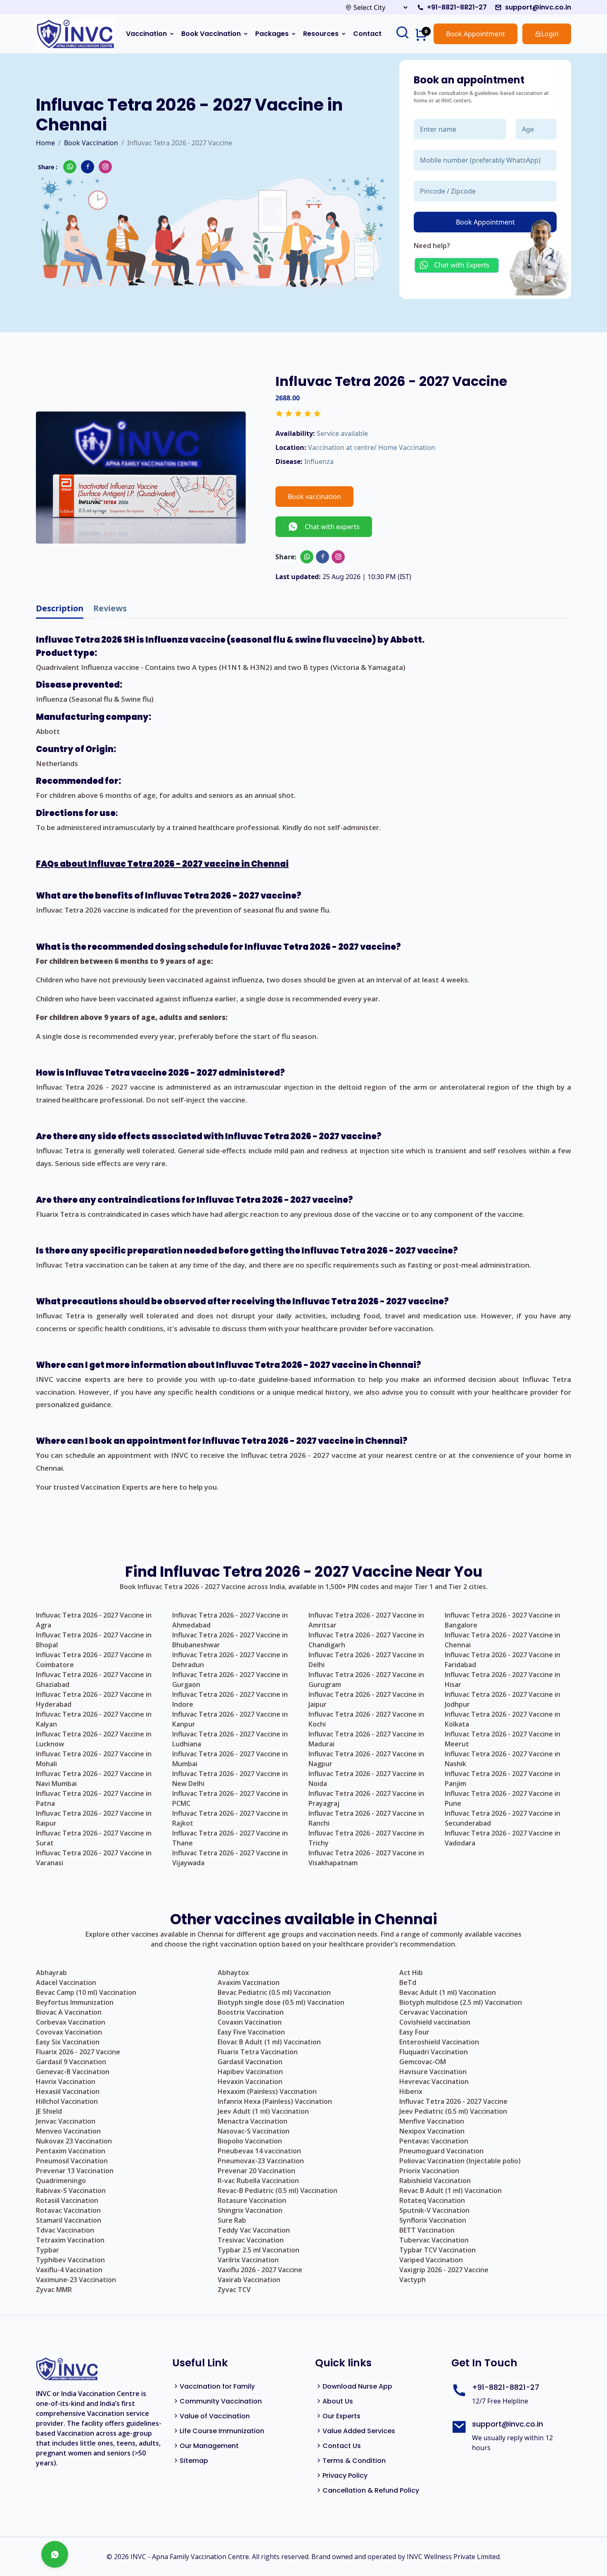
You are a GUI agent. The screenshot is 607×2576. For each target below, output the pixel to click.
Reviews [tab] (110, 608)
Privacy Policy (345, 2475)
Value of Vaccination (215, 2416)
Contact (367, 34)
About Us (338, 2401)
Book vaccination (314, 497)
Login (550, 34)
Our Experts (341, 2416)
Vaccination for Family (217, 2386)
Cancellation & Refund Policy (371, 2490)
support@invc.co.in (538, 7)
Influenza (319, 461)
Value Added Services (359, 2431)
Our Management (209, 2446)
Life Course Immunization (222, 2431)
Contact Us (342, 2446)
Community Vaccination (221, 2401)
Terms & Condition (354, 2461)
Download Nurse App (357, 2386)
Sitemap (194, 2461)
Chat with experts (329, 527)
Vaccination (146, 34)
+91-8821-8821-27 (457, 7)
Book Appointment (475, 34)
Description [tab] (60, 608)
